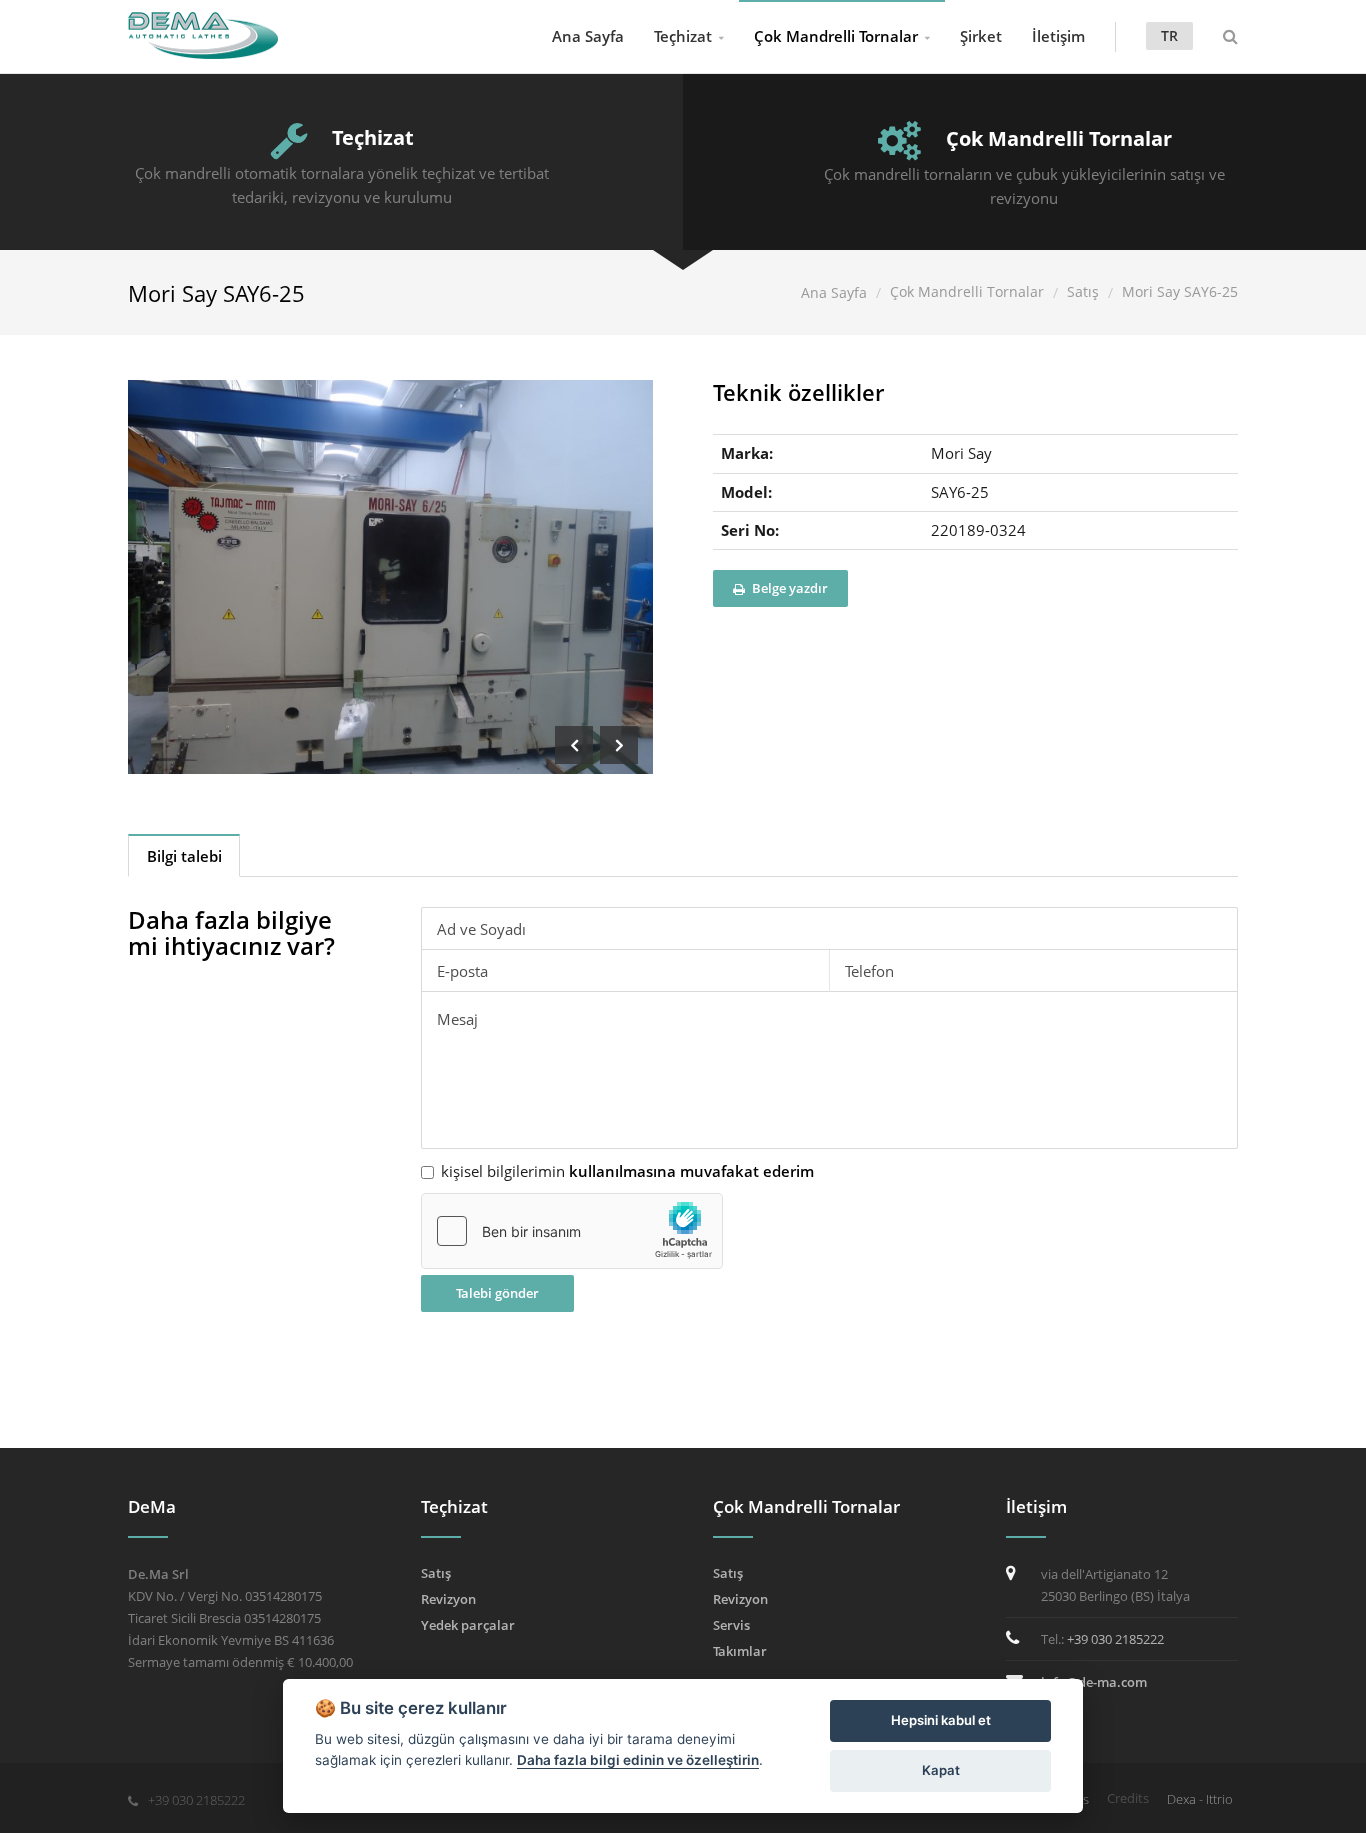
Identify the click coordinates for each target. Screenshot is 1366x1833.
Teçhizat (683, 36)
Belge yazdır (788, 588)
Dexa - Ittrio (1200, 1799)
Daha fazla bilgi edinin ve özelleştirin (638, 1760)
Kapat (941, 1770)
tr (1169, 35)
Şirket (981, 36)
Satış (1083, 291)
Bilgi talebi (184, 856)
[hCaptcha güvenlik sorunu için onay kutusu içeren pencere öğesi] (572, 1231)
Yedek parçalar (468, 1625)
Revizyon (448, 1599)
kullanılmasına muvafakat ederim (691, 1171)
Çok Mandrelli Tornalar (836, 36)
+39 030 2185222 (1115, 1639)
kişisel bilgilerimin (627, 1171)
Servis (731, 1625)
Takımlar (740, 1651)
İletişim (1058, 36)
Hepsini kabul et (941, 1720)
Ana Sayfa (588, 36)
